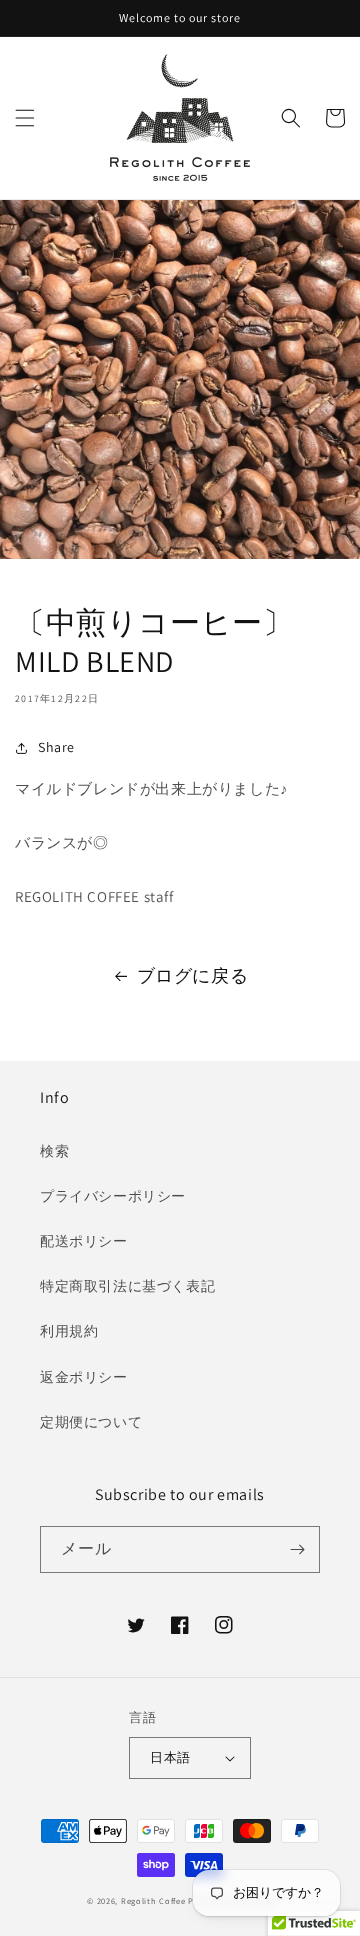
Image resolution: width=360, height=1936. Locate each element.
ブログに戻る (193, 975)
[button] (25, 118)
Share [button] (56, 747)
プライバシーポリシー (113, 1196)
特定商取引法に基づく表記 (127, 1286)
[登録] (297, 1549)
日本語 (170, 1757)
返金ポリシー (84, 1377)
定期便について (91, 1422)
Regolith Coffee (153, 1900)
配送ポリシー (84, 1241)
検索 (54, 1151)
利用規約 (69, 1331)
